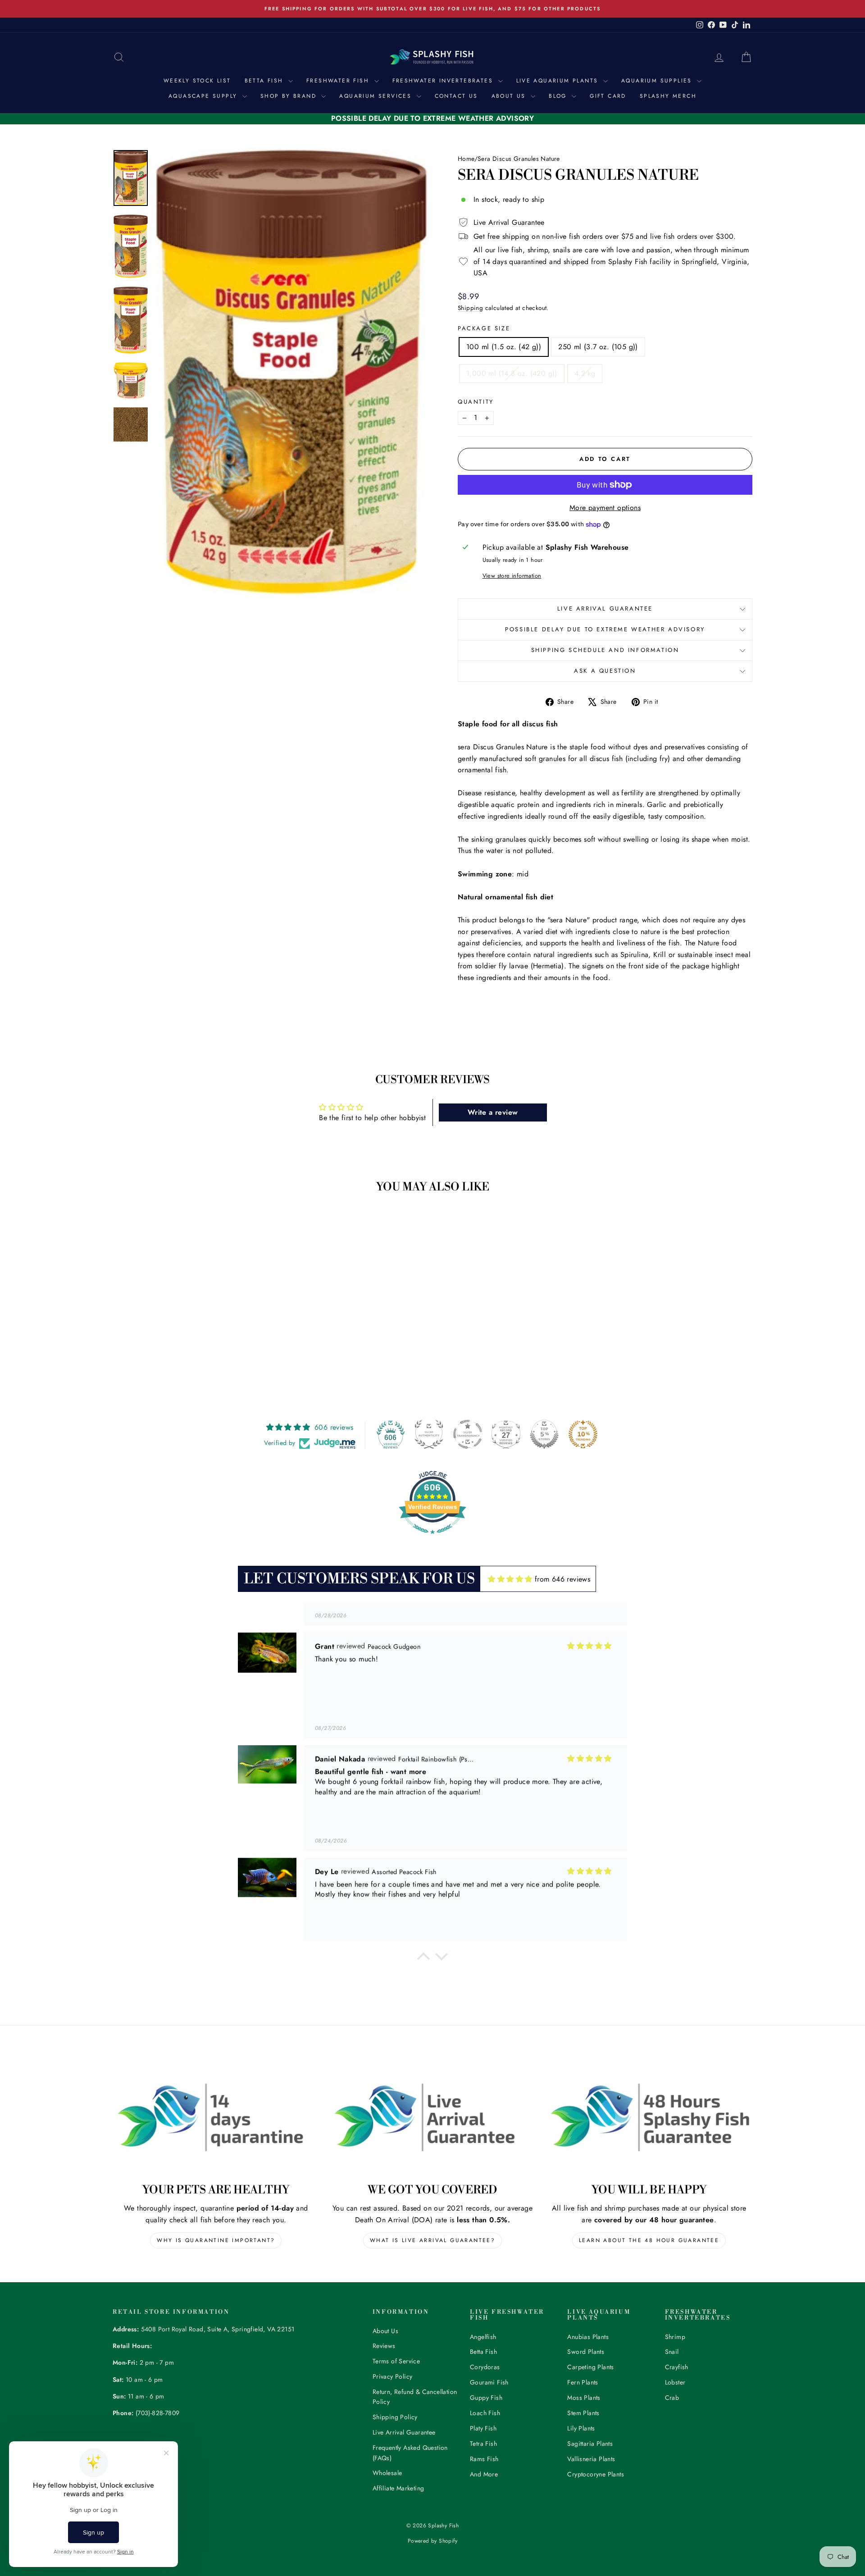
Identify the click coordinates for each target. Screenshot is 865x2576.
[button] (423, 1959)
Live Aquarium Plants (559, 81)
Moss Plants (584, 2398)
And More (484, 2474)
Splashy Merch (668, 96)
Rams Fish (484, 2459)
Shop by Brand (290, 96)
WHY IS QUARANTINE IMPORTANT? (216, 2240)
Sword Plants (586, 2352)
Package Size (484, 328)
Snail (672, 2352)
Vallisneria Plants (591, 2459)
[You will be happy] (649, 2117)
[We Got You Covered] (433, 2117)
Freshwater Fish (339, 81)
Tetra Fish (483, 2444)
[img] (510, 1579)
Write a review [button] (493, 1112)
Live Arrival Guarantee (605, 609)
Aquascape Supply (204, 96)
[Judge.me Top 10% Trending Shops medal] (583, 1434)
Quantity (476, 402)
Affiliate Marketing (398, 2488)
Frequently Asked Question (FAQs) (410, 2453)
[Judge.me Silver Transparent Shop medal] (468, 1434)
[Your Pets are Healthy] (216, 2117)
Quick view (189, 1320)
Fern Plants (583, 2382)
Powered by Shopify (432, 2541)
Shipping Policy (395, 2417)
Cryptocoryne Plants (596, 2474)
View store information (512, 576)
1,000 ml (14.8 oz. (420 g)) (512, 373)
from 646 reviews (562, 1579)
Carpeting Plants (590, 2367)
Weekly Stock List (197, 81)
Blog (559, 96)
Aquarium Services (377, 96)
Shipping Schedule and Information (605, 650)
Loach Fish (485, 2413)
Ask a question (605, 671)
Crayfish (677, 2367)
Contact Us (456, 96)
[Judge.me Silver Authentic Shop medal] (429, 1434)
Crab (672, 2398)
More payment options (605, 508)
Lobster (675, 2382)
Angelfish (483, 2337)
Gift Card (608, 96)
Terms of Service (396, 2361)
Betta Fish (265, 81)
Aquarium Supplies (658, 81)
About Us (510, 96)
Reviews (384, 2346)
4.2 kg (585, 373)
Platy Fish (483, 2428)
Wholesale (387, 2473)
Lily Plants (581, 2428)
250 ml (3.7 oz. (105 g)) (598, 347)
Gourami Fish (489, 2382)
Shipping (470, 308)
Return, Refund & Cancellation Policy (415, 2397)
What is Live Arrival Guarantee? (432, 2240)
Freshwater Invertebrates (444, 81)
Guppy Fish (486, 2398)
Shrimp (675, 2337)
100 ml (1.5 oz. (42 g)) (504, 347)
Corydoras (485, 2367)
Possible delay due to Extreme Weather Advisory (605, 629)
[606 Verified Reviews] (432, 1539)
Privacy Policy (393, 2376)
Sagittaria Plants (590, 2444)
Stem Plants (583, 2413)
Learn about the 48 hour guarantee (649, 2240)
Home (466, 159)
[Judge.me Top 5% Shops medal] (544, 1434)
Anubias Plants (588, 2337)
